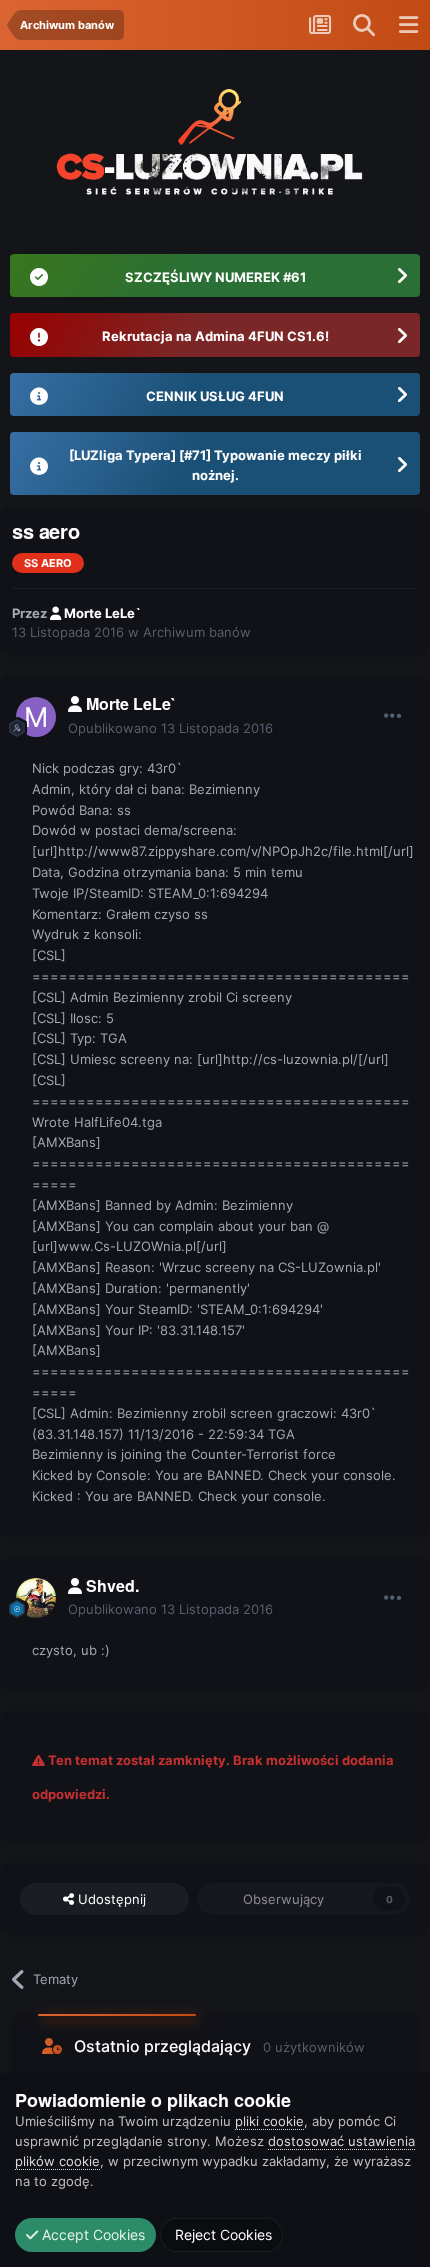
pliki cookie (269, 2121)
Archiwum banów (197, 632)
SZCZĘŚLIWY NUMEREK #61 (215, 277)
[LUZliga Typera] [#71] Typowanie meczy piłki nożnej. (215, 465)
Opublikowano (170, 728)
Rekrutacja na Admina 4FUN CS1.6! (215, 336)
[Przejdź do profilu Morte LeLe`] (36, 717)
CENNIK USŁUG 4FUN (215, 396)
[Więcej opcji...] (393, 716)
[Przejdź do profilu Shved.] (36, 1598)
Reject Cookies (221, 2234)
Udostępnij (110, 1899)
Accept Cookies (91, 2234)
